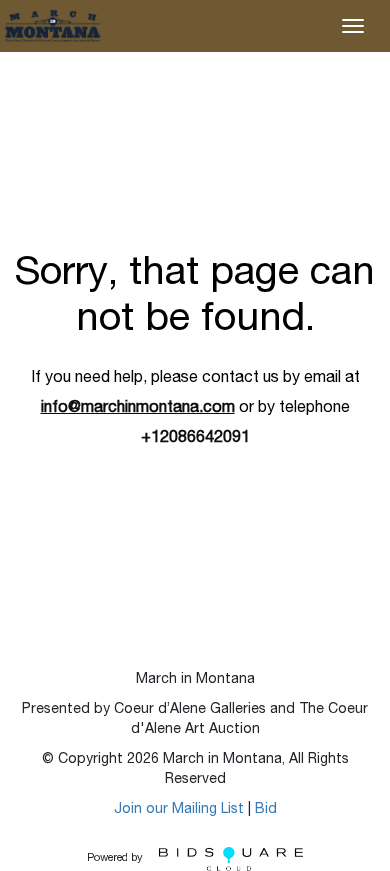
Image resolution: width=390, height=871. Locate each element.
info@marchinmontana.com (138, 409)
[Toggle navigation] (353, 26)
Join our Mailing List (179, 810)
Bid (266, 810)
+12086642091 (195, 439)
